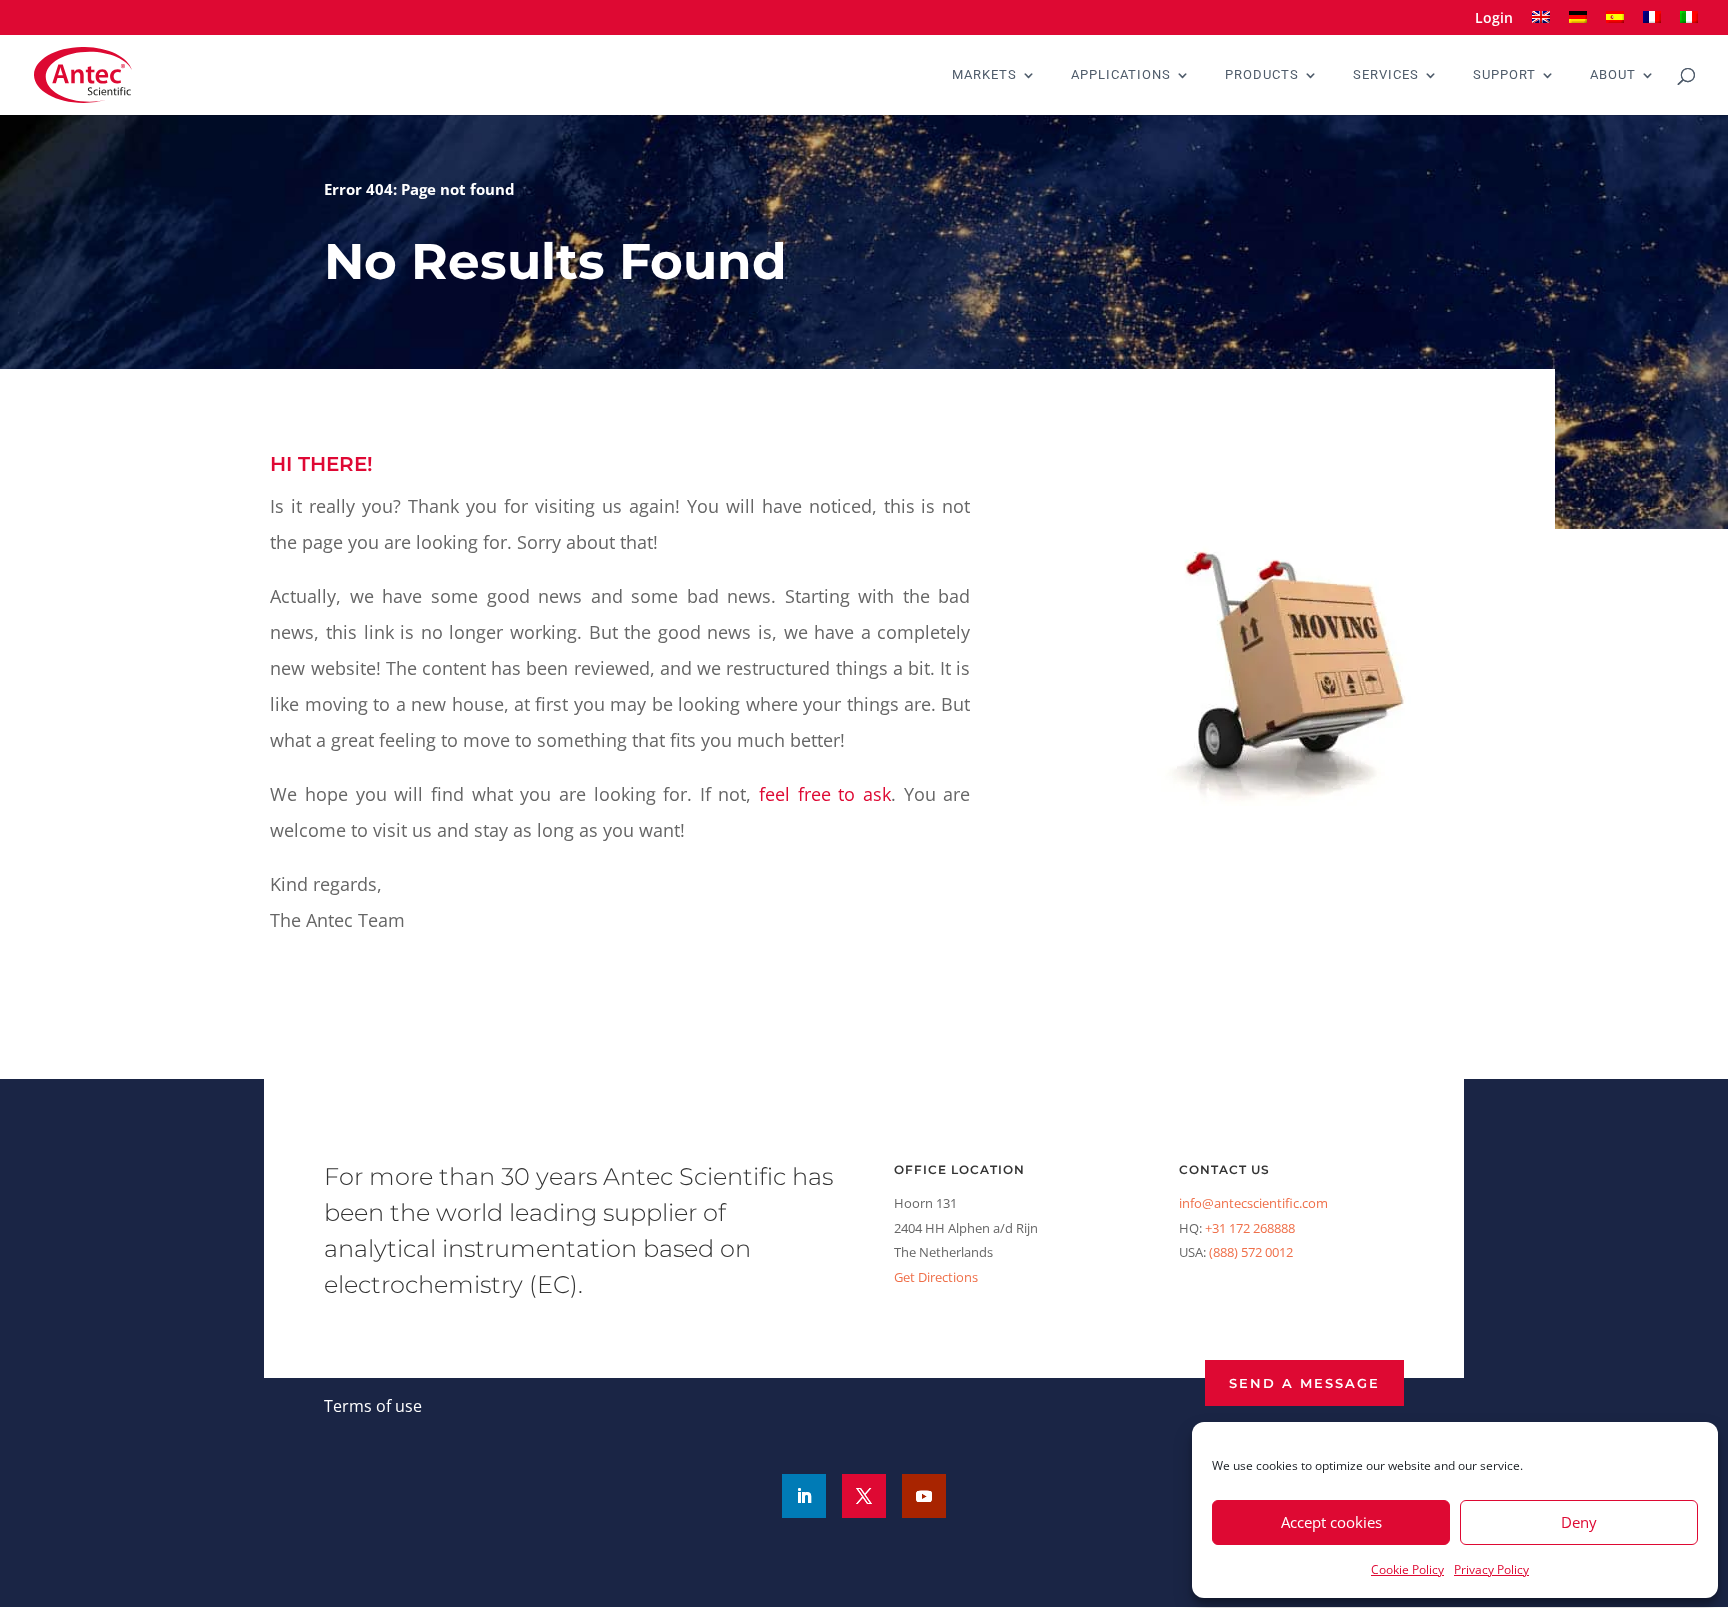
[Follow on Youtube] (924, 1496)
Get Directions (936, 1277)
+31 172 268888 (1250, 1228)
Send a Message (1304, 1383)
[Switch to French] (1652, 23)
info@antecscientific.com (1253, 1203)
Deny (1579, 1522)
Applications (1121, 75)
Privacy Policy (1491, 1569)
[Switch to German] (1578, 23)
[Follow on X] (864, 1496)
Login (1494, 19)
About (1613, 75)
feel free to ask (825, 794)
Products (1262, 75)
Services (1386, 75)
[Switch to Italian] (1689, 23)
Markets (984, 75)
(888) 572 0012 (1251, 1252)
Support (1504, 75)
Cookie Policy (1407, 1569)
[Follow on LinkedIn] (804, 1496)
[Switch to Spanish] (1615, 23)
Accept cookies (1331, 1522)
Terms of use (373, 1406)
